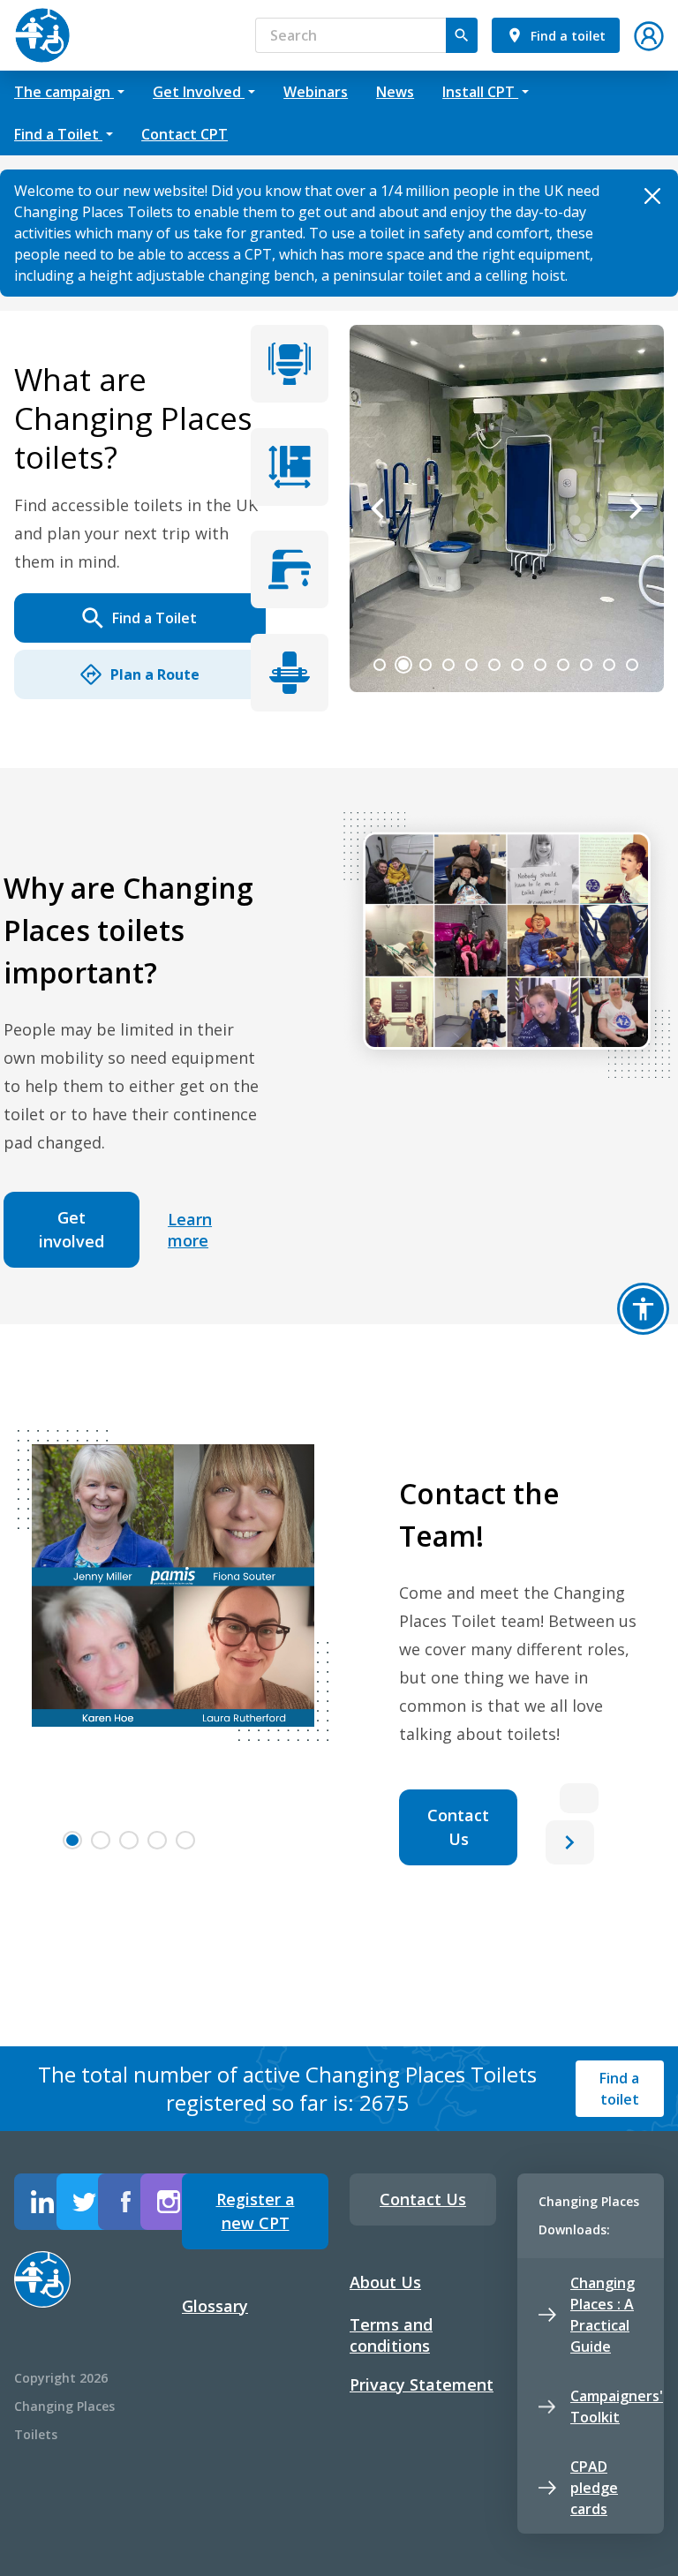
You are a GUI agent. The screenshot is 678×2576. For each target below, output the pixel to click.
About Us (385, 2282)
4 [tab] (448, 665)
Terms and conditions (391, 2335)
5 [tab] (471, 665)
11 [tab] (609, 665)
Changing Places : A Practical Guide (603, 2315)
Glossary (215, 2306)
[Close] (652, 196)
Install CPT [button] (480, 92)
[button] (649, 34)
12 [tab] (632, 665)
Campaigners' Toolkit (617, 2407)
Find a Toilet (154, 618)
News (395, 92)
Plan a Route (155, 674)
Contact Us (458, 1827)
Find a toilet (619, 2089)
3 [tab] (426, 665)
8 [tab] (540, 665)
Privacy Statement (422, 2384)
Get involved (72, 1229)
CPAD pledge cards (594, 2488)
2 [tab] (403, 665)
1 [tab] (380, 665)
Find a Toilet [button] (58, 134)
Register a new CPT (256, 2211)
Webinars (316, 92)
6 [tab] (494, 665)
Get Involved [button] (199, 92)
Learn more (190, 1230)
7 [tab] (517, 665)
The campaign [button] (64, 92)
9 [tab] (563, 665)
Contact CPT (185, 134)
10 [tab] (586, 665)
